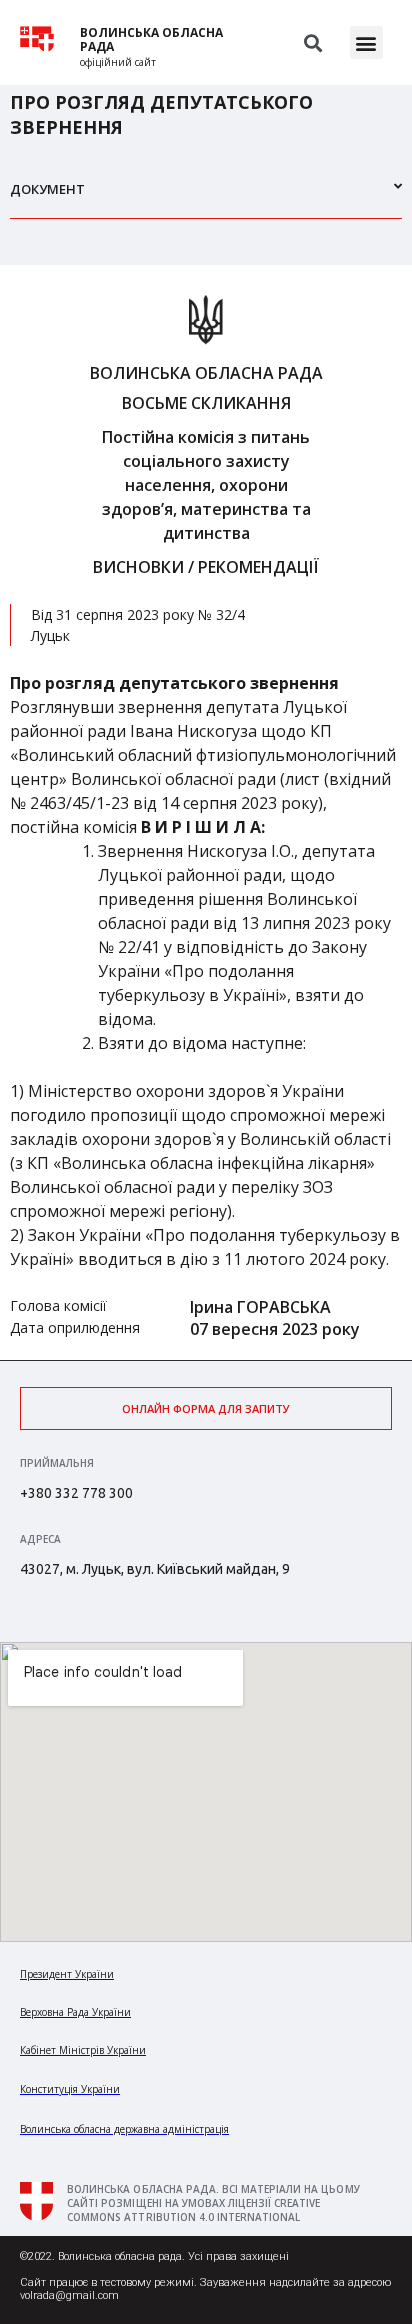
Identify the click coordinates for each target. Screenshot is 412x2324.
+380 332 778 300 (76, 1493)
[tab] (206, 197)
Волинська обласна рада (151, 40)
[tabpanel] (206, 812)
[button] (366, 42)
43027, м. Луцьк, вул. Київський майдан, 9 (155, 1569)
